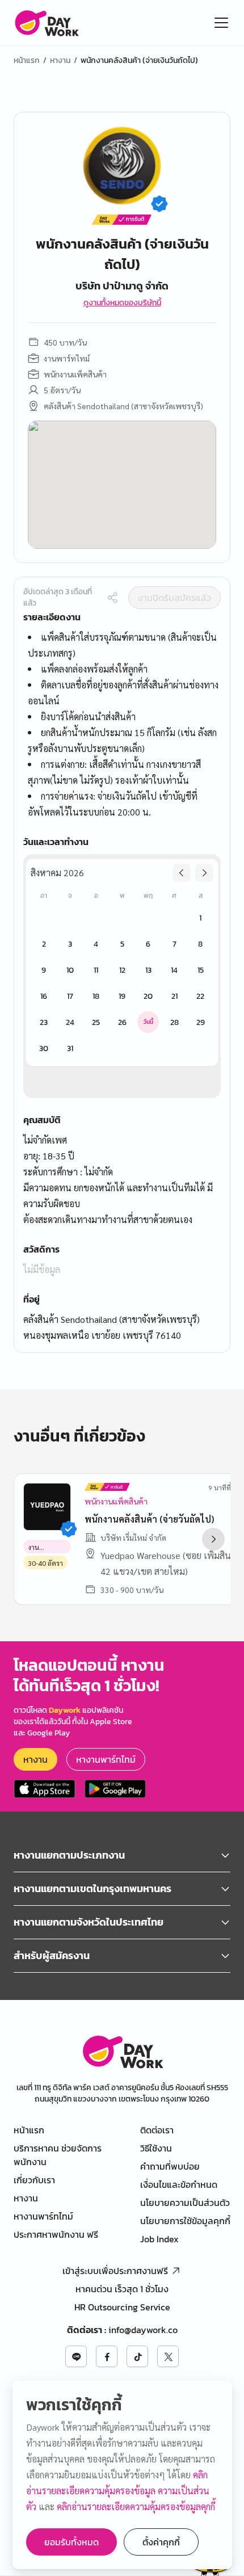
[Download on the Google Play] (115, 1789)
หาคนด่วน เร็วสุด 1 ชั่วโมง (122, 2289)
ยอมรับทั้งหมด (71, 2542)
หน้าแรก (27, 61)
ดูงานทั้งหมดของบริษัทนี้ (122, 303)
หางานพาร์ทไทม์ (106, 1759)
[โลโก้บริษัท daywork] (122, 2051)
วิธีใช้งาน (156, 2148)
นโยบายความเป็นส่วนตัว (185, 2203)
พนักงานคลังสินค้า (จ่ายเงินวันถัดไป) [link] (139, 61)
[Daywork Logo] (46, 23)
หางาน (60, 61)
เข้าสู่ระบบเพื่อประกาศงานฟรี (115, 2271)
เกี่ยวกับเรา (34, 2180)
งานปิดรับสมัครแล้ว (174, 598)
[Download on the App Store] (45, 1789)
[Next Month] (204, 873)
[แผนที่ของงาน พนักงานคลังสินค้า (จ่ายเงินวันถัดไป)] (122, 485)
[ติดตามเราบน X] (168, 2356)
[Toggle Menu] (221, 23)
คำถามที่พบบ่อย (170, 2166)
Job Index (159, 2239)
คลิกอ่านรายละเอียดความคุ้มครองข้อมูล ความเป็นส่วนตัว (118, 2491)
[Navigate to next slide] (213, 1539)
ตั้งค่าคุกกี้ (161, 2542)
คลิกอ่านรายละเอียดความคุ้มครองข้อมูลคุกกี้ (136, 2506)
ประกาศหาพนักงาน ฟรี (56, 2234)
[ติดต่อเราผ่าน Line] (76, 2356)
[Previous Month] (182, 873)
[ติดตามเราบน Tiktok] (137, 2356)
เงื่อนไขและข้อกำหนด (179, 2184)
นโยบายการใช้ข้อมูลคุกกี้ (185, 2221)
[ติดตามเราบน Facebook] (107, 2356)
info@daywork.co (143, 2330)
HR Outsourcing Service (122, 2307)
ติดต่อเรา (157, 2130)
